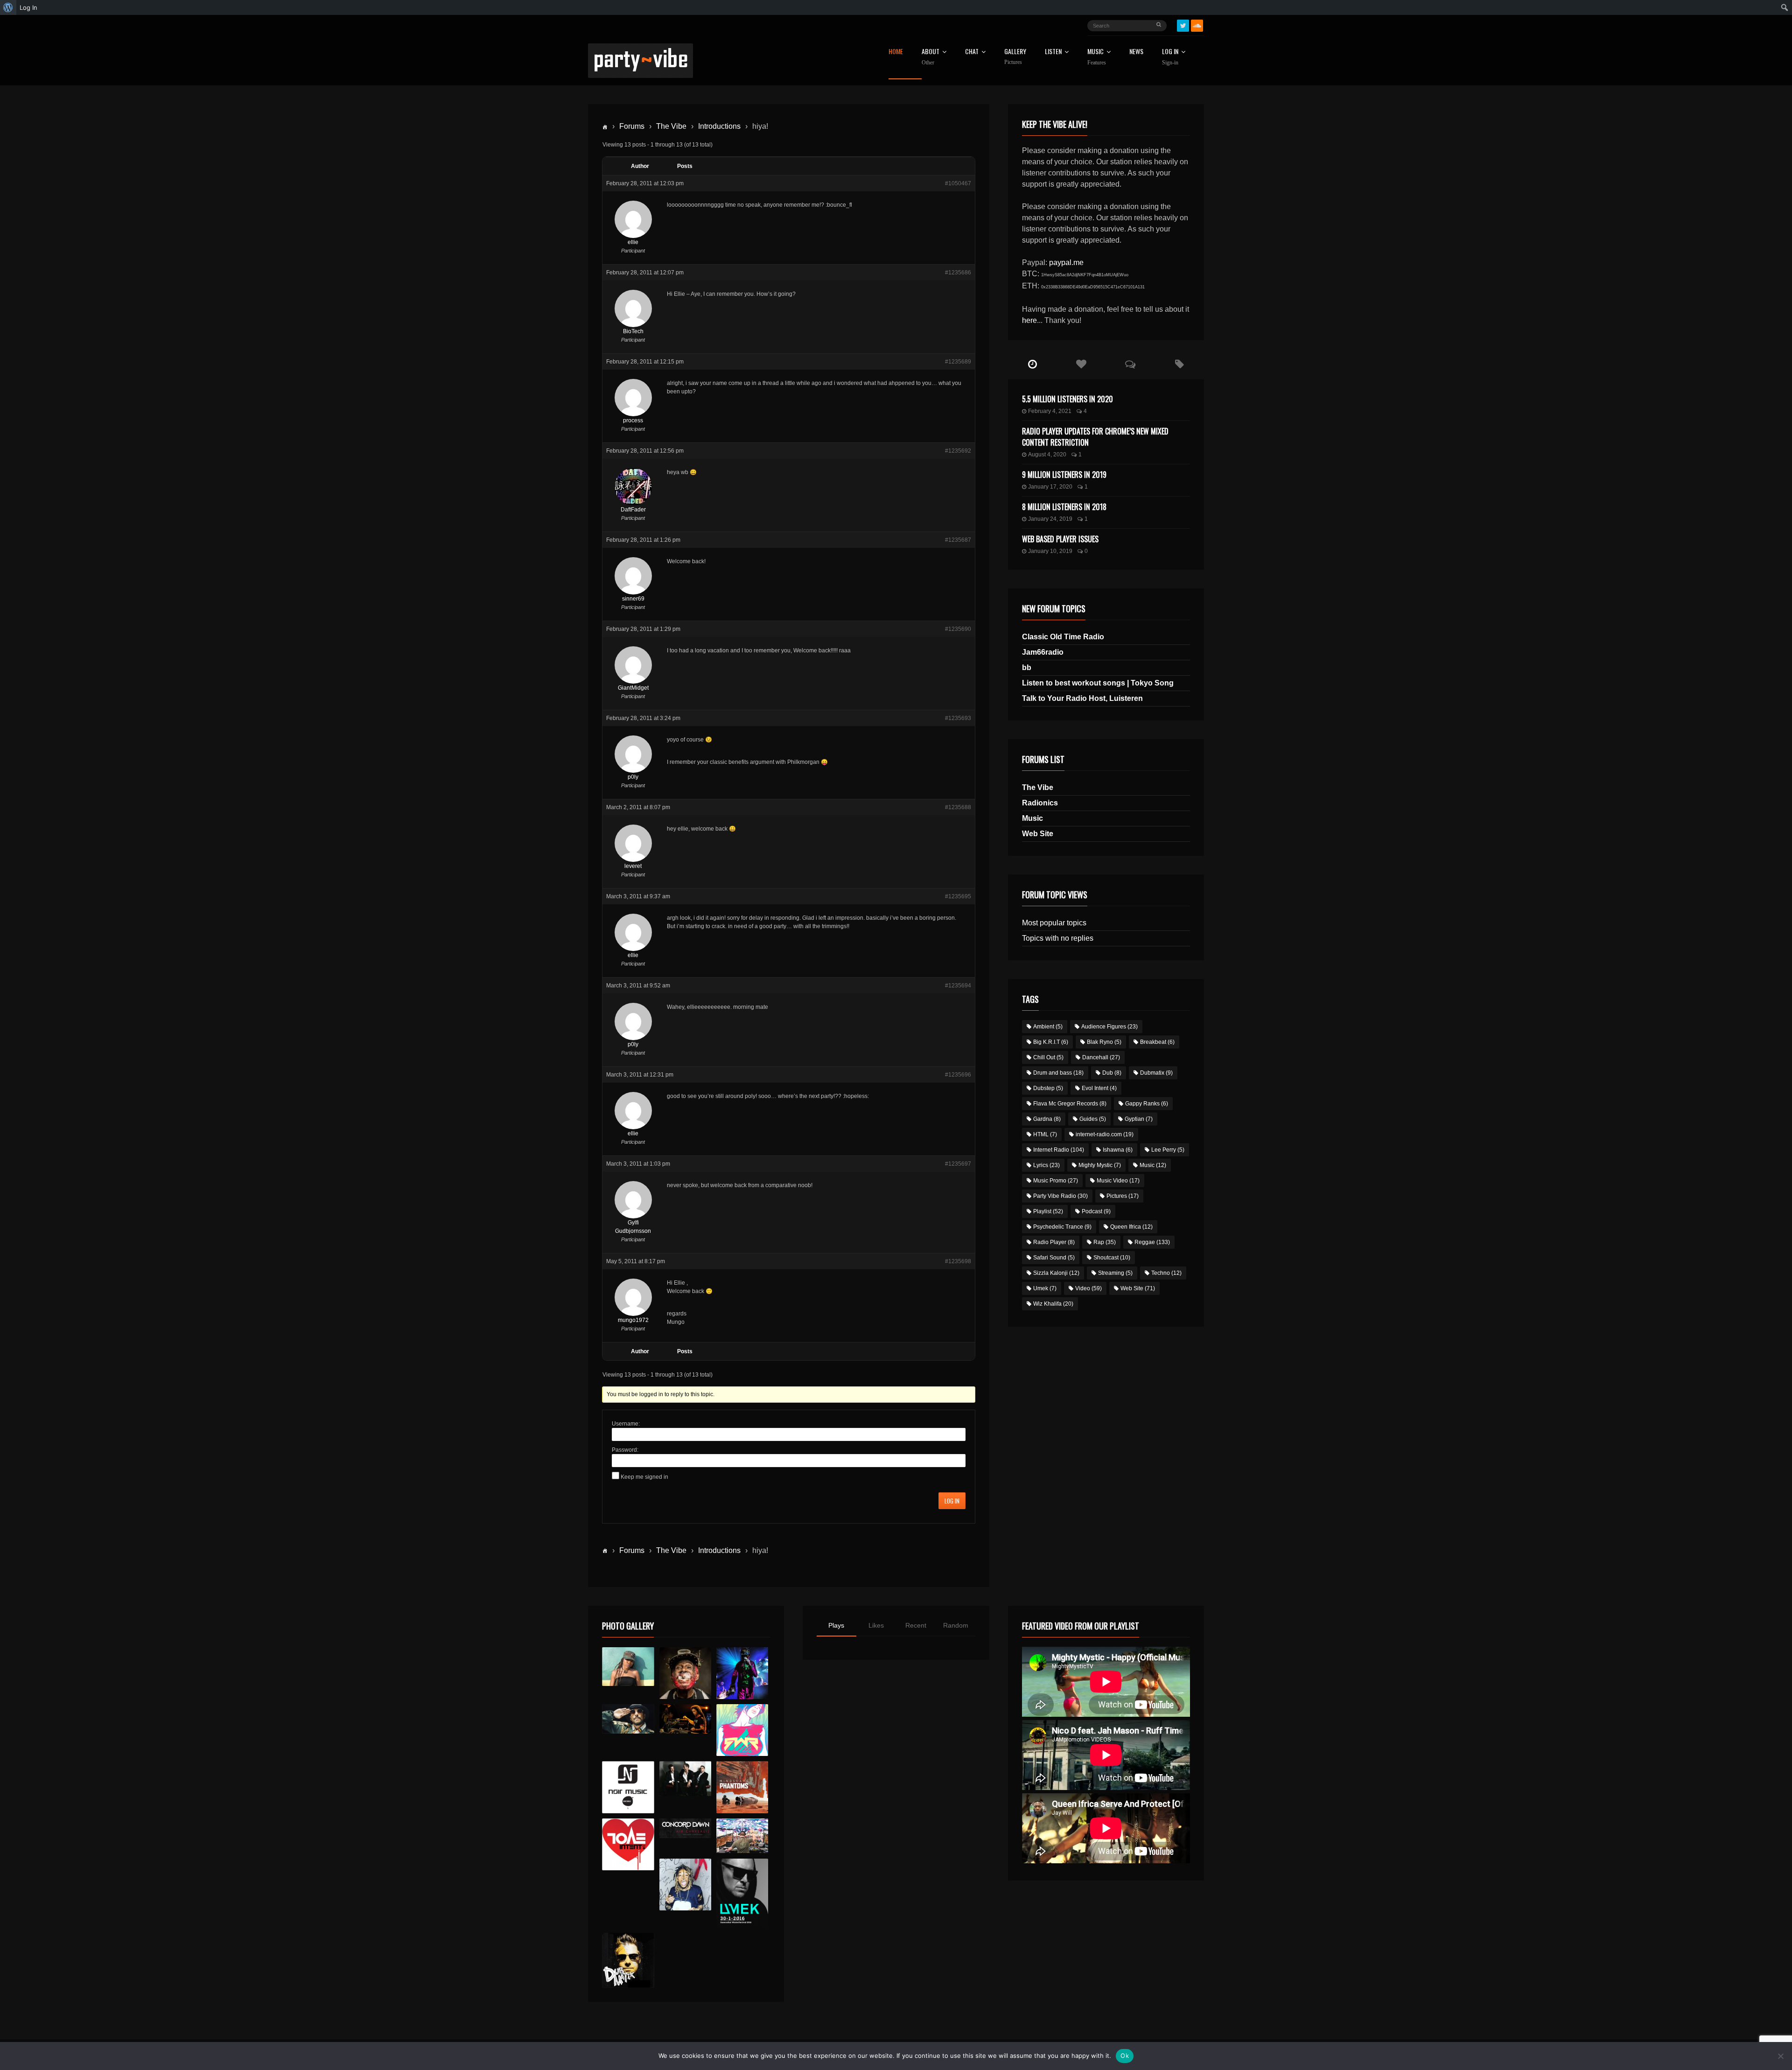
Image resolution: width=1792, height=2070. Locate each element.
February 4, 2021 (1050, 411)
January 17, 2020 (1050, 487)
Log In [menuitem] (28, 7)
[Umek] (742, 1893)
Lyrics (1046, 1165)
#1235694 (958, 986)
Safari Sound (1054, 1258)
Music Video (1118, 1181)
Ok (1125, 2056)
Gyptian (1139, 1119)
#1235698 (958, 1261)
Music (1032, 818)
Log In (1170, 57)
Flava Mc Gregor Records (1070, 1104)
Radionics (1040, 803)
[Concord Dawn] (685, 1828)
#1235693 (958, 718)
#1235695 (958, 896)
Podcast (1096, 1211)
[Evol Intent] (628, 1844)
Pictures (1123, 1196)
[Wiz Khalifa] (685, 1885)
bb (1027, 668)
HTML (1045, 1134)
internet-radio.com (1105, 1134)
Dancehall (1101, 1057)
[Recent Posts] (1032, 364)
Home (896, 52)
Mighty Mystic (1100, 1165)
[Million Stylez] (628, 1719)
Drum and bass (1058, 1073)
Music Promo (1056, 1181)
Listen (1053, 52)
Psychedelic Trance (1062, 1227)
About (931, 57)
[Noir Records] (628, 1787)
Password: (625, 1450)
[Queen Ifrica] (628, 1667)
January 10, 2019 (1050, 551)
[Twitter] (1183, 26)
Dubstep (1048, 1088)
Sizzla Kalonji (1056, 1273)
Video (1088, 1288)
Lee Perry (1168, 1150)
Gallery (1015, 57)
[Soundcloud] (1197, 26)
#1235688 (958, 807)
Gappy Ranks (1147, 1104)
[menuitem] (8, 7)
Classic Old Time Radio (1063, 637)
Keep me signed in (644, 1477)
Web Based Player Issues (1060, 539)
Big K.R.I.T (1051, 1042)
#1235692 (958, 451)
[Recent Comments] (1130, 364)
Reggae (1152, 1242)
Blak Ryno (1104, 1042)
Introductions (719, 126)
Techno (1166, 1273)
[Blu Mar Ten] (685, 1779)
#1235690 (958, 629)
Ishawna (1118, 1150)
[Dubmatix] (628, 1960)
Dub (1112, 1073)
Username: (626, 1424)
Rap (1105, 1242)
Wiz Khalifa (1053, 1304)
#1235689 (958, 362)
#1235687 (958, 540)
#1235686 (958, 273)
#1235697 (958, 1164)
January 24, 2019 (1050, 519)
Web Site (1038, 834)
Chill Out (1048, 1057)
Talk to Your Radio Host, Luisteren (1082, 698)
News (1136, 52)
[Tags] (1179, 364)
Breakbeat (1157, 1042)
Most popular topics (1054, 923)
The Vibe (671, 126)
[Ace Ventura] (742, 1836)
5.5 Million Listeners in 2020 (1067, 399)
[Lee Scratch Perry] (685, 1673)
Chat (972, 52)
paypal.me (1066, 262)
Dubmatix (1156, 1073)
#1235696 (958, 1075)
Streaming (1115, 1273)
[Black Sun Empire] (742, 1787)
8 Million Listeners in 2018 (1064, 507)
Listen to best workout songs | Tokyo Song (1098, 683)
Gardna (1047, 1119)
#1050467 (958, 183)
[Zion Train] (685, 1719)
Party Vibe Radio (1060, 1196)
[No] (1780, 2056)
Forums (632, 126)
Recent (916, 1625)
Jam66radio (1043, 652)
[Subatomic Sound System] (742, 1673)
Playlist (1048, 1211)
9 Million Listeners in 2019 (1064, 475)
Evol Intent (1099, 1088)
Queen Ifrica (1131, 1227)
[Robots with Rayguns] (742, 1730)
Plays (836, 1625)
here (1029, 320)
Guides (1093, 1119)
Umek (1045, 1288)
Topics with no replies (1058, 938)
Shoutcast (1112, 1258)
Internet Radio (1059, 1150)
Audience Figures (1109, 1027)
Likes (876, 1625)
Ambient (1048, 1027)
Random (956, 1625)
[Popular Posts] (1081, 364)
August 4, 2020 (1047, 455)
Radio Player (1054, 1242)
